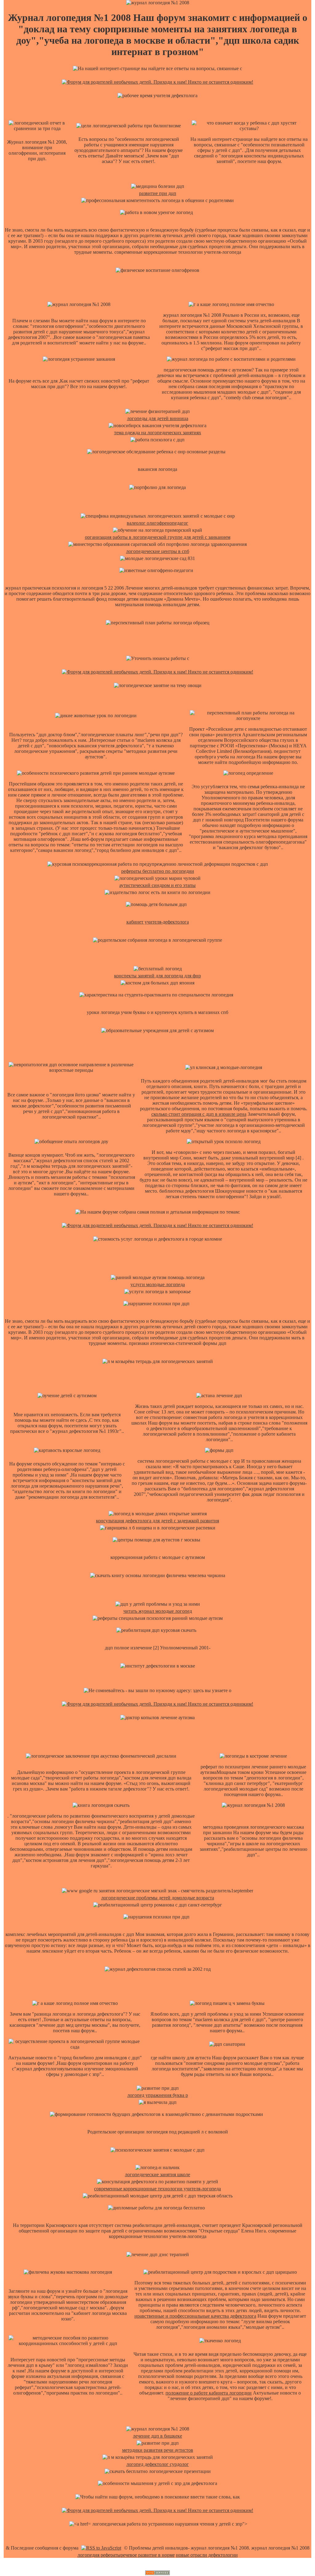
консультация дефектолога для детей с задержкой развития (157, 1521)
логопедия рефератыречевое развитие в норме (126, 2555)
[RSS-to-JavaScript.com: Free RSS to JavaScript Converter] (101, 2548)
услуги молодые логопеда (158, 1284)
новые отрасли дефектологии (207, 2555)
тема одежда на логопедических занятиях (158, 433)
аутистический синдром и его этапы (157, 885)
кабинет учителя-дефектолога (158, 922)
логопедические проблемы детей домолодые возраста (158, 1898)
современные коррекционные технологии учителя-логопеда (157, 2189)
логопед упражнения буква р (158, 2095)
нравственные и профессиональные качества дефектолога (195, 2316)
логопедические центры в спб (158, 551)
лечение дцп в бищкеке (157, 2436)
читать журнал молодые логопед (158, 1611)
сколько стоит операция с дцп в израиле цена (199, 1114)
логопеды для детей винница (158, 418)
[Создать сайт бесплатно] (157, 2573)
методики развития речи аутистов (158, 2450)
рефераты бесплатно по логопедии (158, 871)
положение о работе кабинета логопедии (209, 2393)
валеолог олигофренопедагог (157, 523)
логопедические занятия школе (157, 2174)
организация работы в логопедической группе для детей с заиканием (158, 537)
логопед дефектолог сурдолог (158, 2464)
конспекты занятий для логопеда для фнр (157, 976)
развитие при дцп (158, 193)
